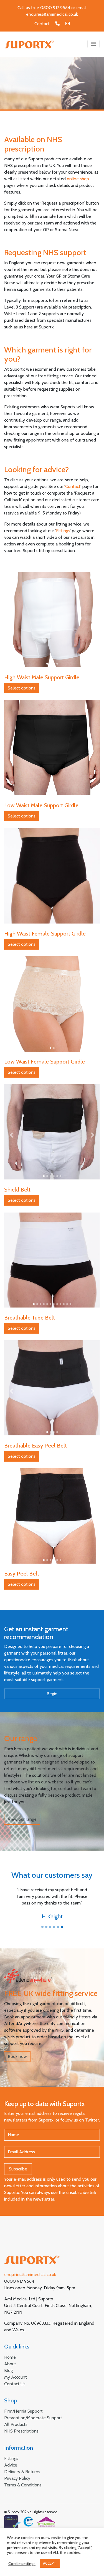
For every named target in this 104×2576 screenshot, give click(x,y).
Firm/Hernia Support (23, 2411)
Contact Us (15, 2384)
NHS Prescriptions (21, 2431)
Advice (11, 2465)
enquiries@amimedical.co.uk (52, 14)
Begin (52, 1694)
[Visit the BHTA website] (40, 2522)
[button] (11, 623)
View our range (22, 1819)
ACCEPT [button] (50, 2563)
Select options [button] (22, 688)
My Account (16, 2377)
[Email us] (67, 24)
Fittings (63, 531)
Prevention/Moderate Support (33, 2418)
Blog (8, 2370)
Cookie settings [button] (22, 2564)
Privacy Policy (17, 2478)
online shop (78, 179)
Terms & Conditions (23, 2485)
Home (10, 2357)
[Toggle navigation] (93, 44)
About (10, 2364)
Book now (17, 2056)
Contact (42, 24)
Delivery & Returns (22, 2472)
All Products (16, 2424)
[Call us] (57, 24)
